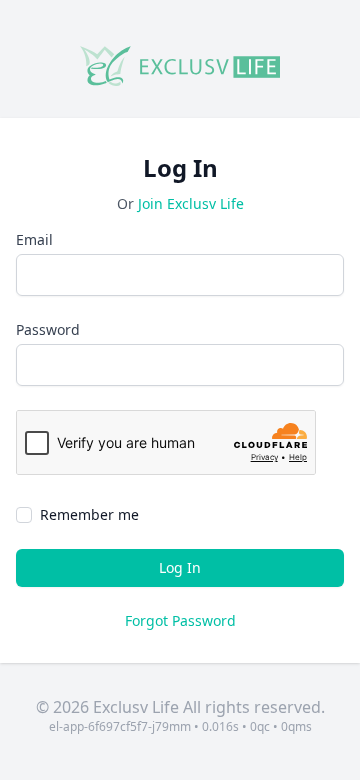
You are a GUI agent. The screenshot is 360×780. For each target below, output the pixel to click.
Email (34, 239)
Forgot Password (180, 620)
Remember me (89, 514)
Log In (180, 567)
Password (48, 329)
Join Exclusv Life (191, 203)
